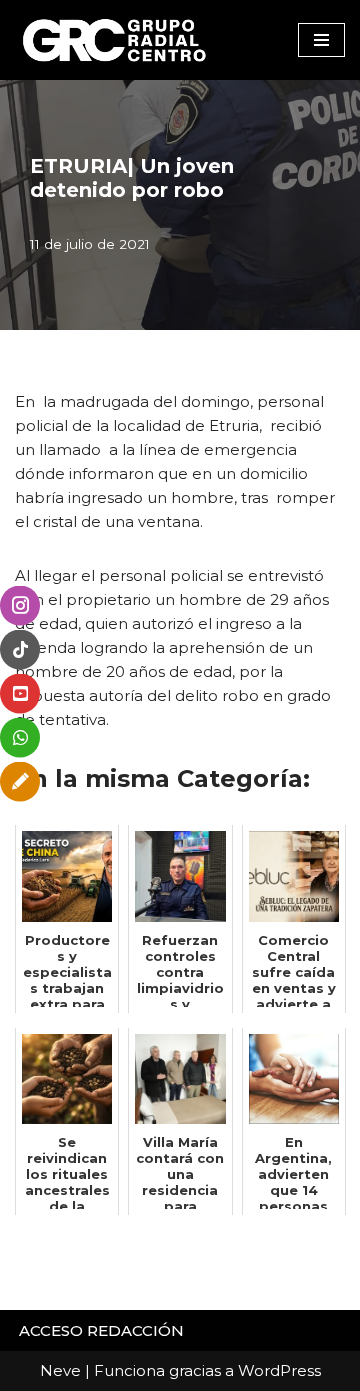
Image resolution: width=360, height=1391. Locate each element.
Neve (60, 1370)
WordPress (279, 1370)
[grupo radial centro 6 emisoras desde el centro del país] (115, 40)
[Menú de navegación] (321, 40)
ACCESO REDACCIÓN (101, 1330)
